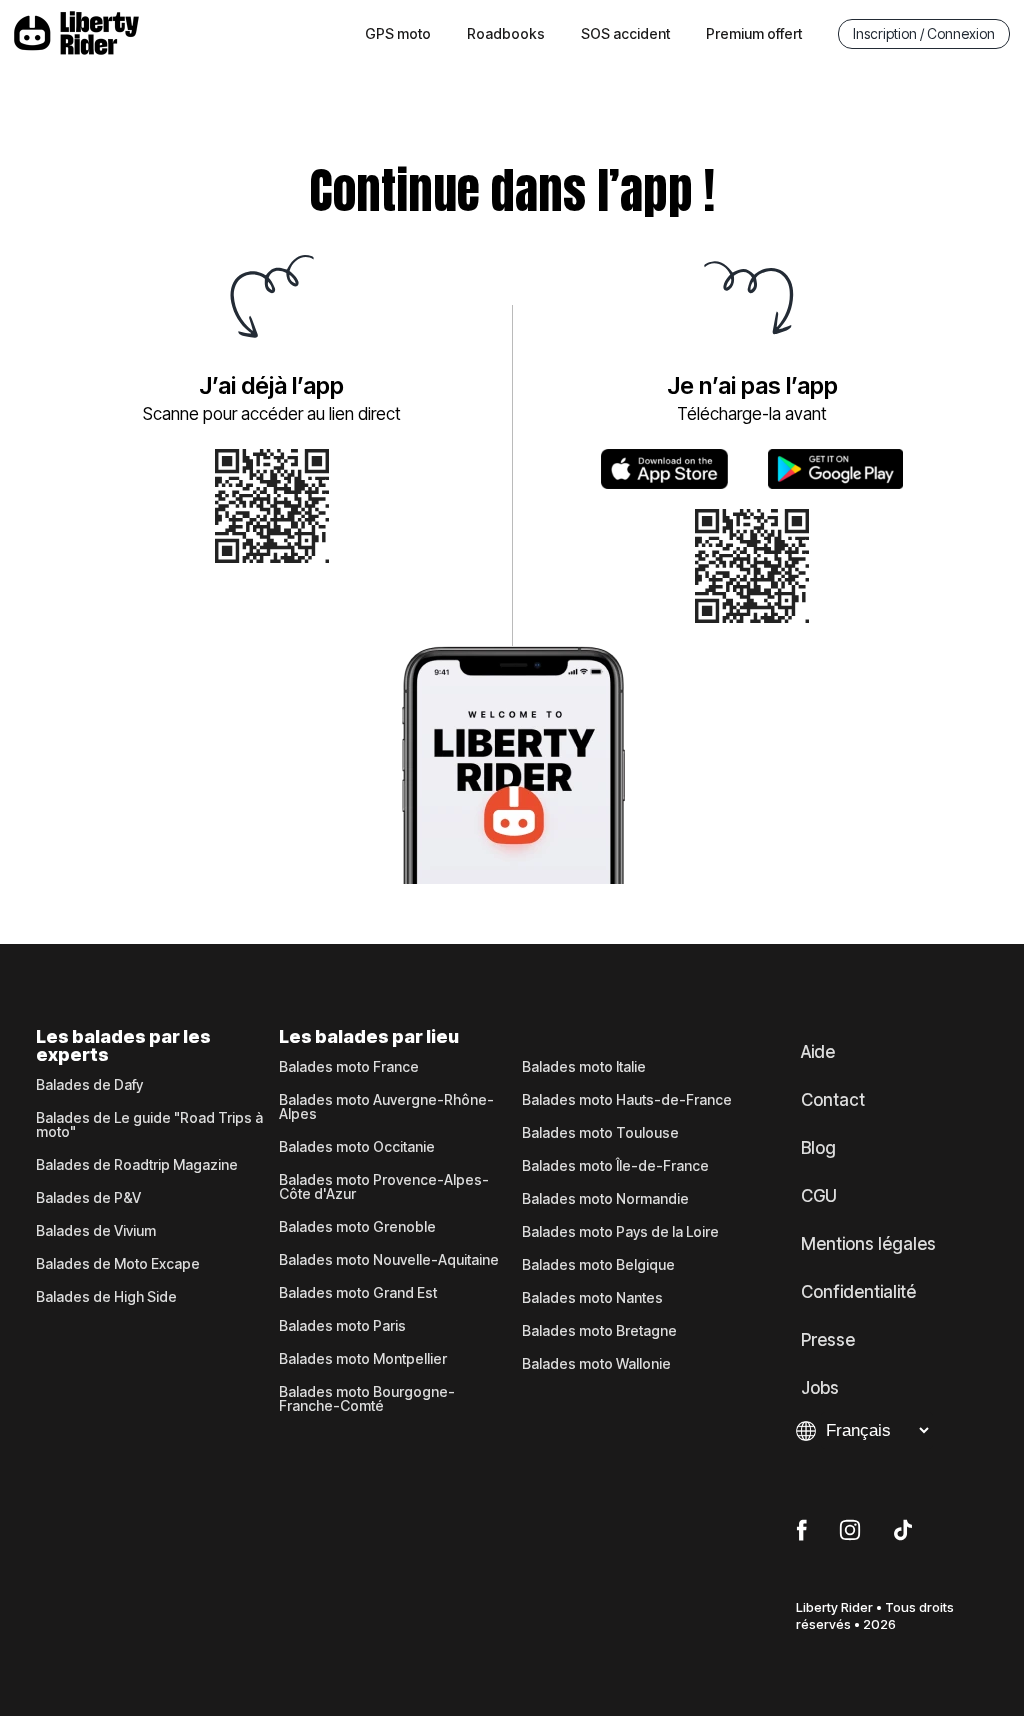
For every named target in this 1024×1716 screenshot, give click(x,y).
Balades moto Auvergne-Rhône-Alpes (386, 1107)
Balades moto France (349, 1067)
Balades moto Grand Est (358, 1293)
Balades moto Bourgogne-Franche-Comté (367, 1399)
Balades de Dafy (89, 1085)
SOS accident (625, 33)
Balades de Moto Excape (118, 1264)
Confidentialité (858, 1292)
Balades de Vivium (96, 1231)
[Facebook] (801, 1531)
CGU (819, 1196)
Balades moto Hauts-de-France (627, 1100)
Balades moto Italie (584, 1067)
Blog (818, 1148)
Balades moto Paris (342, 1326)
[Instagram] (850, 1531)
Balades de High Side (106, 1297)
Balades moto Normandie (605, 1199)
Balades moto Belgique (598, 1265)
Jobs (820, 1388)
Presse (828, 1340)
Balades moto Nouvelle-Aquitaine (389, 1260)
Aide (818, 1052)
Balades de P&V (88, 1198)
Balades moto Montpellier (363, 1359)
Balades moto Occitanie (357, 1147)
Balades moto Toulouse (600, 1133)
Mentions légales (868, 1244)
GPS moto (398, 33)
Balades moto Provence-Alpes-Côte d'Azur (384, 1187)
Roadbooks (506, 33)
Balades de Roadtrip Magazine (137, 1165)
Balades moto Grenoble (357, 1227)
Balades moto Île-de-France (615, 1166)
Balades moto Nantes (592, 1298)
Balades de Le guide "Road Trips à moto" (149, 1125)
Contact (833, 1100)
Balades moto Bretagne (599, 1331)
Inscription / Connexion (924, 33)
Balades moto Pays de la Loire (620, 1232)
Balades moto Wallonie (596, 1364)
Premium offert (754, 33)
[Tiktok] (903, 1531)
